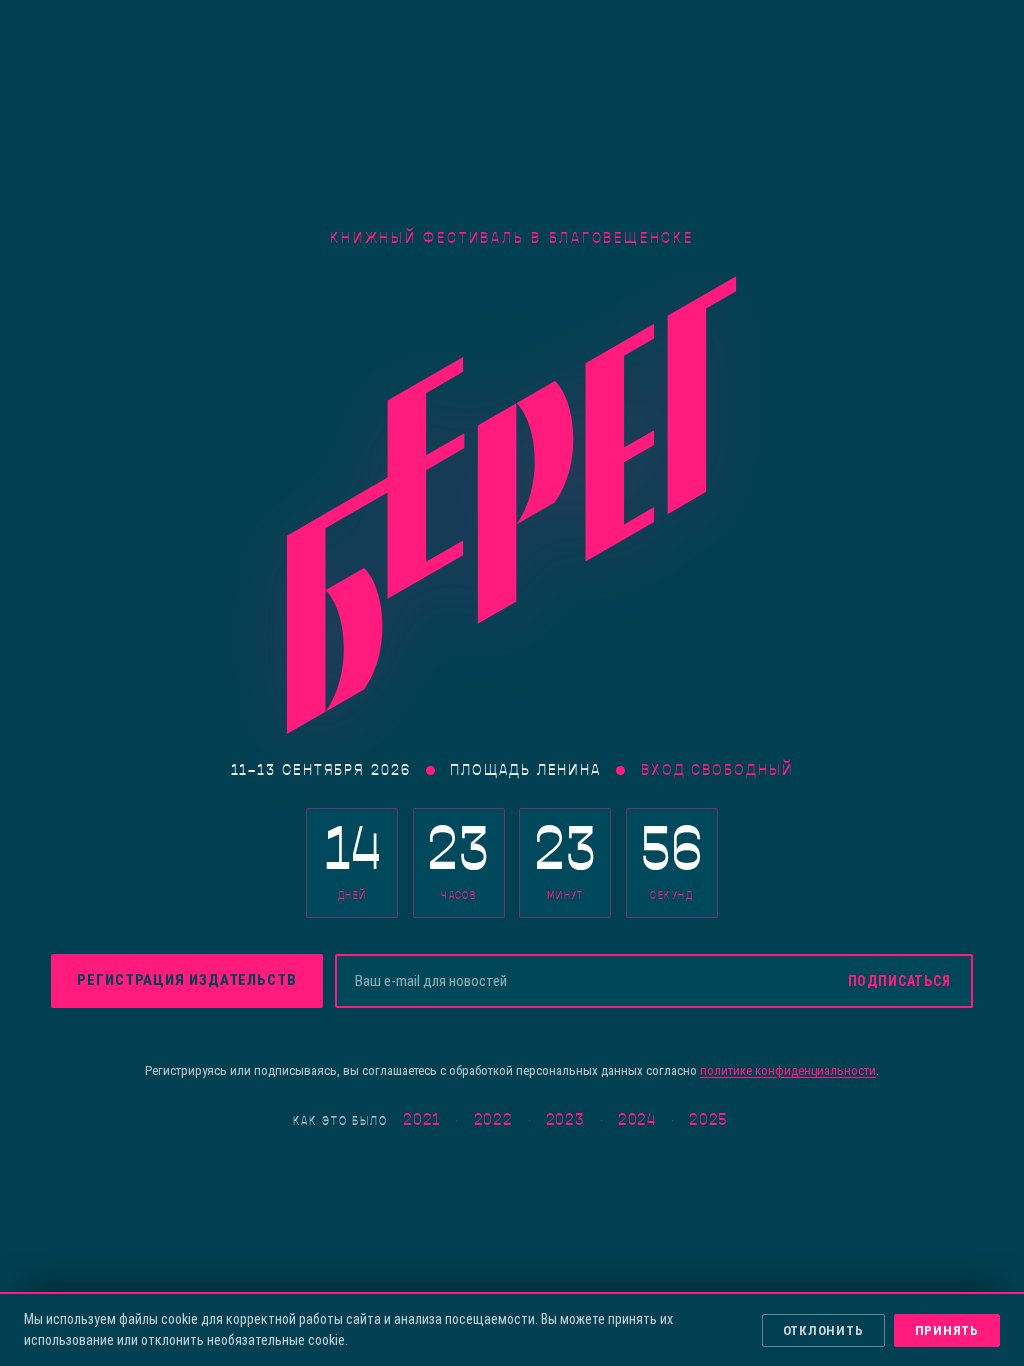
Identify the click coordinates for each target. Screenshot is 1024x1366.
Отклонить (823, 1330)
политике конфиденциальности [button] (788, 1070)
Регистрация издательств (187, 980)
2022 (493, 1120)
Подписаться (899, 981)
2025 (708, 1120)
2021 (421, 1120)
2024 (637, 1120)
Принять (947, 1330)
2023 (565, 1120)
